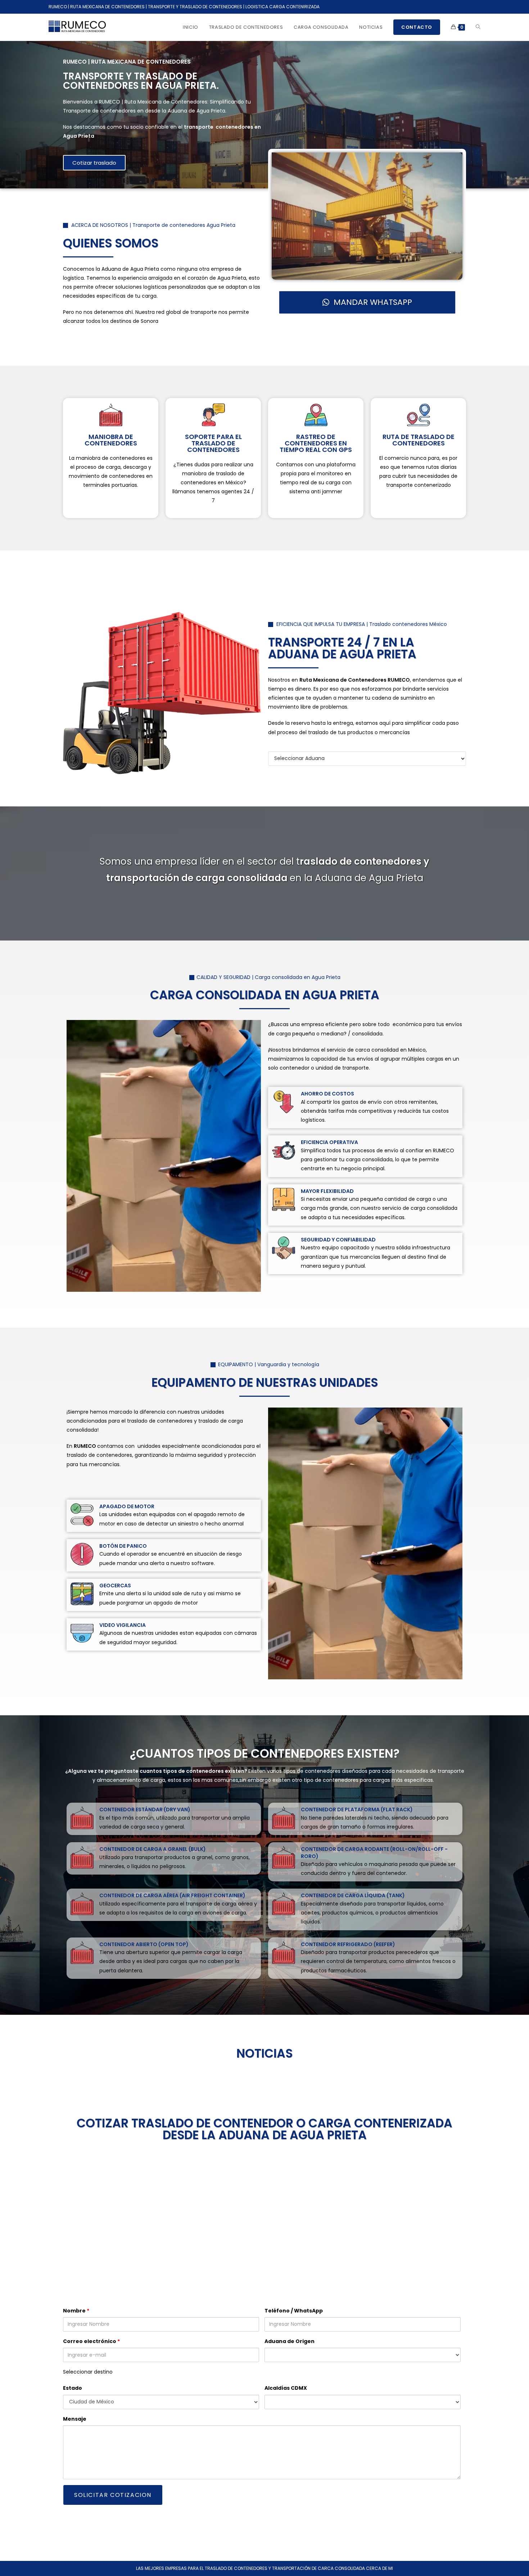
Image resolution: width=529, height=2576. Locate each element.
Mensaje (75, 2419)
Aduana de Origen (290, 2341)
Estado (73, 2388)
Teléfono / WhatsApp (294, 2311)
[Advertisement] (264, 2220)
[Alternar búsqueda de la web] (478, 27)
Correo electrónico (91, 2341)
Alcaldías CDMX (286, 2388)
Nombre (76, 2311)
